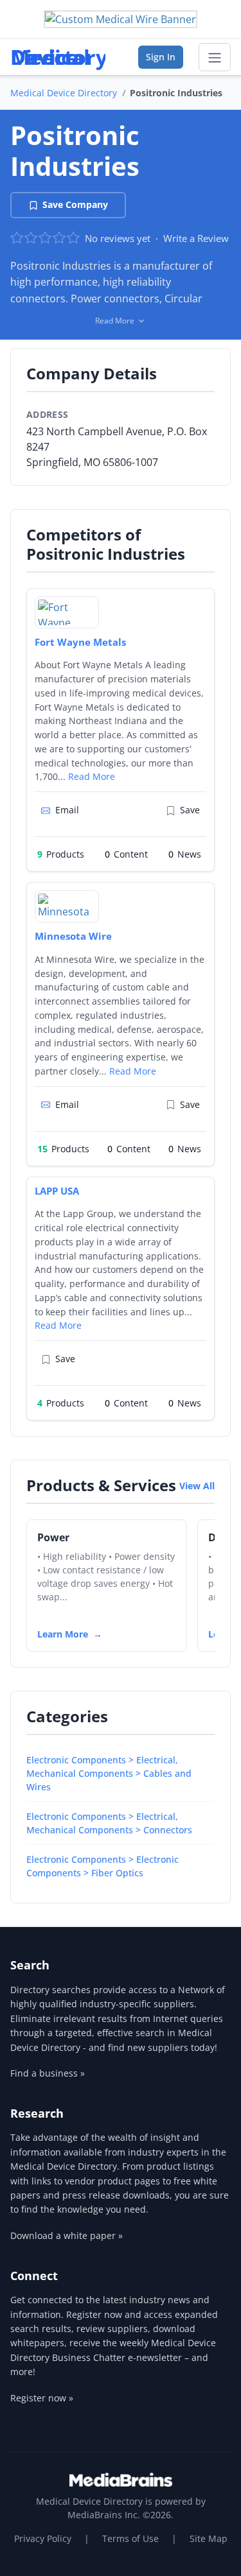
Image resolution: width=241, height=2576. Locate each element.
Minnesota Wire (73, 936)
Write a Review (196, 238)
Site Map (209, 2538)
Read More (92, 776)
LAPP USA (57, 1191)
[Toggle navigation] (215, 57)
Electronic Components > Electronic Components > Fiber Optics (103, 1866)
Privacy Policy (43, 2538)
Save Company (75, 204)
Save (190, 810)
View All (197, 1486)
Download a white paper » (67, 2235)
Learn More (63, 1634)
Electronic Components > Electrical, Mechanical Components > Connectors (109, 1823)
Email (67, 810)
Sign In (161, 57)
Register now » (42, 2398)
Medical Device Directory (64, 93)
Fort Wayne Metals (80, 642)
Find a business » (48, 2073)
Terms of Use (130, 2538)
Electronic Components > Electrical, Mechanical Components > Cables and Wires (109, 1773)
